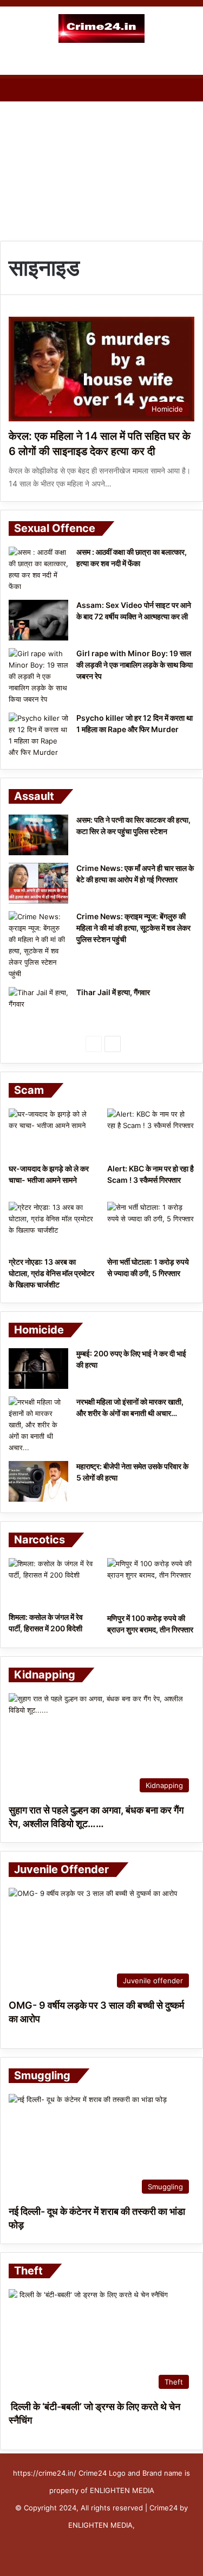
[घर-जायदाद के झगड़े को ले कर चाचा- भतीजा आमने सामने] (52, 1133)
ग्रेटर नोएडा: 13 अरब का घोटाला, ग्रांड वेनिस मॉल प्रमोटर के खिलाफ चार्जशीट (51, 1273)
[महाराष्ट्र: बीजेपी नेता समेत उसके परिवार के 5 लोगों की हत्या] (38, 1481)
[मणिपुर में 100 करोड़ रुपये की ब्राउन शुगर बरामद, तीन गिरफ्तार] (151, 1583)
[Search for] (189, 61)
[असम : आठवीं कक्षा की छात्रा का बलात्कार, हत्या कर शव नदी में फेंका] (38, 569)
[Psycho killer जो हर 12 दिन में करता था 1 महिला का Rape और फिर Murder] (38, 735)
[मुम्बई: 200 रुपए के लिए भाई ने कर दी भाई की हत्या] (38, 1369)
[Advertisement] (101, 168)
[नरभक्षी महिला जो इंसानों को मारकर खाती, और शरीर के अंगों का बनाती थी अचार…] (38, 1425)
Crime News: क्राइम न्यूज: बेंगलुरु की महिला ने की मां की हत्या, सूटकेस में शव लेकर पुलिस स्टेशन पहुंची (133, 928)
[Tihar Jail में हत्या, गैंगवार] (38, 1007)
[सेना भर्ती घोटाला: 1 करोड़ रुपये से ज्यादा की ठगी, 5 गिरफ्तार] (151, 1226)
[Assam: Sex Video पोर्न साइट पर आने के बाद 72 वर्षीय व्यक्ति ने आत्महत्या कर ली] (38, 620)
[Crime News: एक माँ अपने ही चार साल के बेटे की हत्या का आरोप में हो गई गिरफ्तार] (38, 883)
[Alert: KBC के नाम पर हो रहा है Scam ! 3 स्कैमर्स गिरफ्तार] (151, 1133)
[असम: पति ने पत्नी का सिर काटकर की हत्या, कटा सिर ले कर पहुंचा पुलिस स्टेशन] (38, 835)
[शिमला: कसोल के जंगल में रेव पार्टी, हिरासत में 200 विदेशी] (52, 1582)
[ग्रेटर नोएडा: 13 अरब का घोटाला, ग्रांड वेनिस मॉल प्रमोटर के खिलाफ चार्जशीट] (52, 1226)
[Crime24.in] (102, 28)
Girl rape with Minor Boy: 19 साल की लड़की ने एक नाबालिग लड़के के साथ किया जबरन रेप (135, 665)
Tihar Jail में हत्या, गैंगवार (113, 992)
